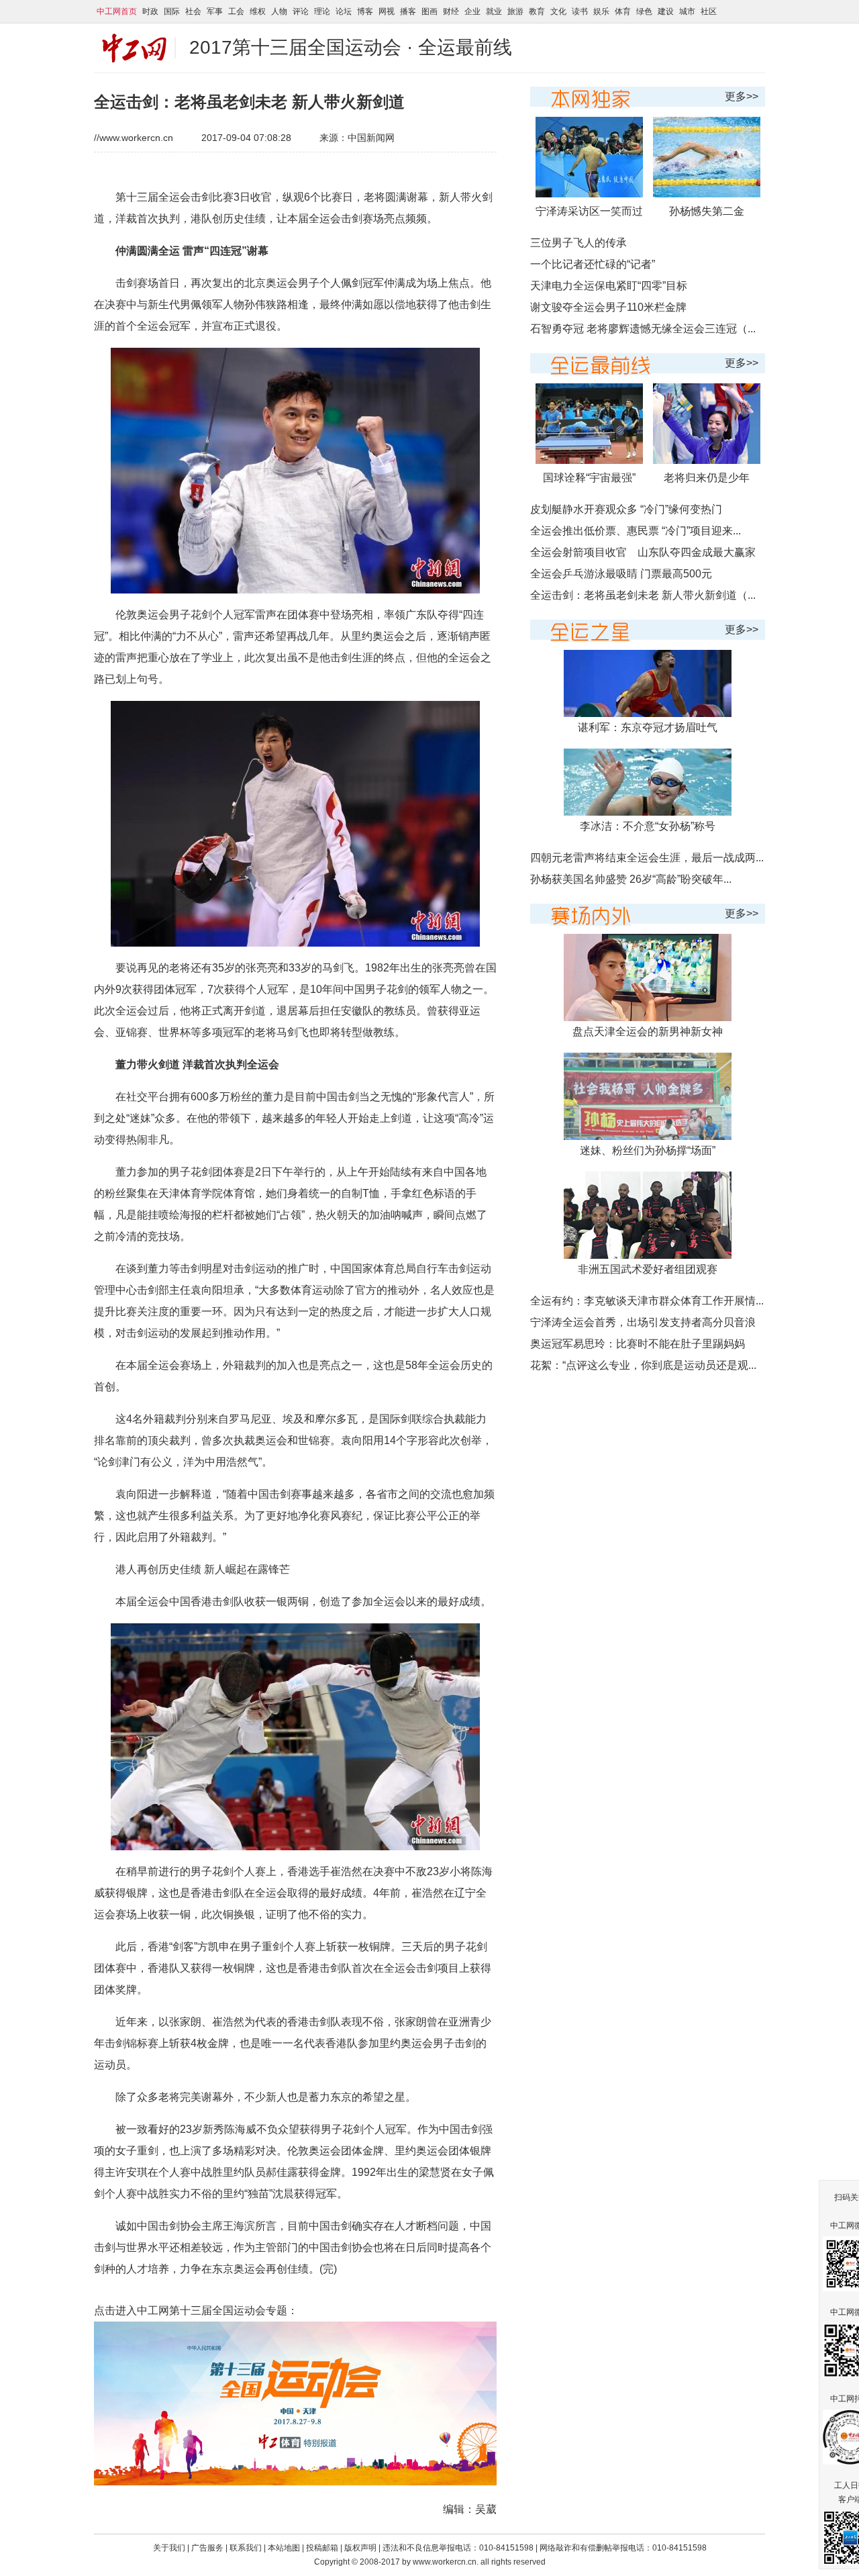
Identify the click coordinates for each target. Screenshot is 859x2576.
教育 (537, 11)
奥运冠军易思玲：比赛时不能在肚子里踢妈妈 (638, 1344)
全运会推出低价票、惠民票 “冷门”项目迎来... (636, 531)
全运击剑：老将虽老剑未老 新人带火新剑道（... (643, 595)
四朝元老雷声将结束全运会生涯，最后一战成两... (647, 858)
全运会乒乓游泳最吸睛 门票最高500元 (621, 574)
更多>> (742, 96)
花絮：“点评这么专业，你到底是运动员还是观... (643, 1365)
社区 (709, 11)
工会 (236, 11)
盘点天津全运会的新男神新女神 (648, 1032)
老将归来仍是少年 (707, 478)
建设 (666, 11)
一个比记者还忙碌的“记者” (593, 264)
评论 (301, 11)
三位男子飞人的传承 (578, 243)
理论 (322, 11)
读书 (580, 11)
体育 (623, 11)
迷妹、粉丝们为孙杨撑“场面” (648, 1150)
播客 (408, 11)
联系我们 (247, 2548)
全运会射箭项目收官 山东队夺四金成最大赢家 (643, 552)
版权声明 (361, 2548)
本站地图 (284, 2548)
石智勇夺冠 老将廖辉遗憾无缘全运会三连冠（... (643, 329)
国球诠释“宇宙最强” (589, 478)
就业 (494, 11)
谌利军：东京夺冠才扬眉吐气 (648, 727)
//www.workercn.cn (134, 138)
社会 (193, 11)
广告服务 (207, 2548)
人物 (279, 11)
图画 (429, 11)
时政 (150, 11)
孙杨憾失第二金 (707, 211)
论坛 (344, 11)
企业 (472, 11)
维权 (258, 11)
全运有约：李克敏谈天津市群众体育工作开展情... (647, 1301)
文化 (558, 11)
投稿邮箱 (322, 2548)
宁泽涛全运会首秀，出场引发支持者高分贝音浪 (643, 1322)
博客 (365, 11)
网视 (387, 11)
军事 (215, 11)
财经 (451, 11)
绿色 (644, 11)
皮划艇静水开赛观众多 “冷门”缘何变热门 (626, 509)
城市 (687, 11)
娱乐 (601, 11)
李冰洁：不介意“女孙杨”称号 (648, 826)
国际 (172, 11)
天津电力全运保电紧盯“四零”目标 (609, 286)
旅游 (515, 11)
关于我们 (169, 2548)
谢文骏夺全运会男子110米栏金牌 (608, 307)
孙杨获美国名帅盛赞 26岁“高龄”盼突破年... (631, 879)
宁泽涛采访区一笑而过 (589, 211)
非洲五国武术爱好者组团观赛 (648, 1269)
